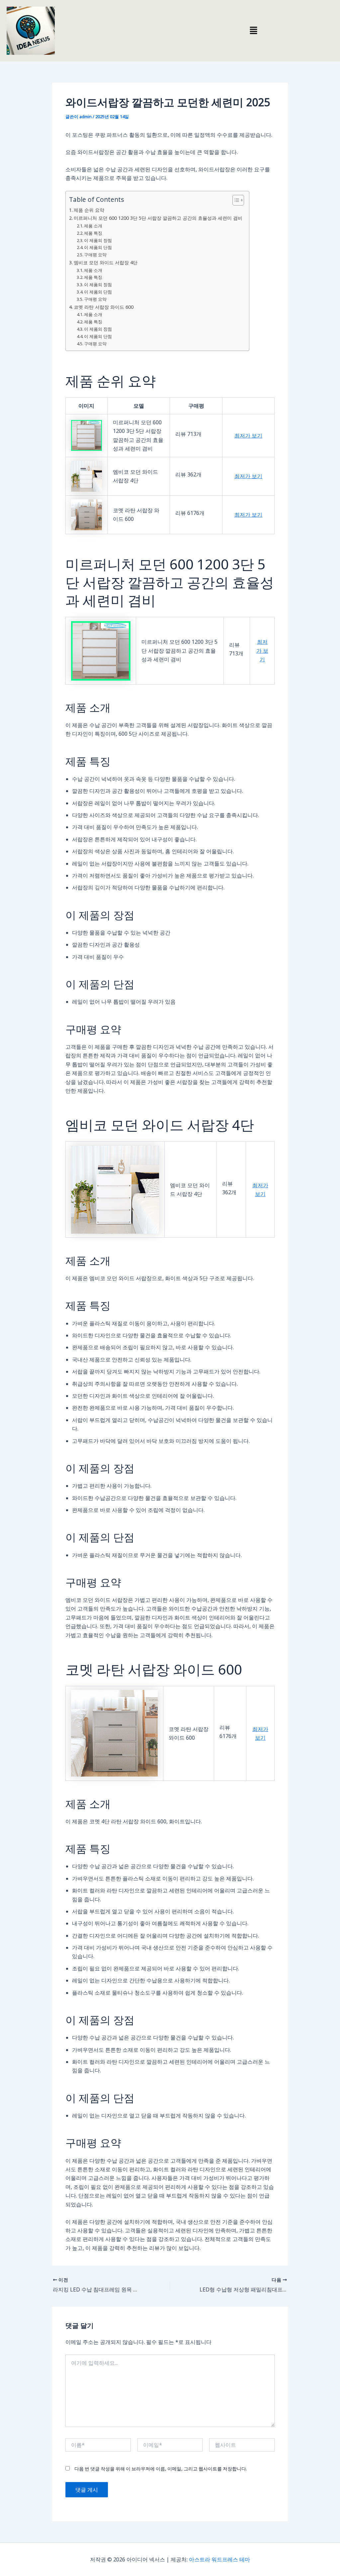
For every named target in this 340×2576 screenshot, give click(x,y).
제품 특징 (93, 233)
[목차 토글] (235, 200)
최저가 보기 (248, 436)
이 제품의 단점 (98, 247)
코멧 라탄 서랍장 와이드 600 (104, 307)
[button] (253, 31)
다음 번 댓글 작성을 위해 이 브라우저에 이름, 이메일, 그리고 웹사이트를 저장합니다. (161, 2469)
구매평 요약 (95, 255)
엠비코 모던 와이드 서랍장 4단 (106, 262)
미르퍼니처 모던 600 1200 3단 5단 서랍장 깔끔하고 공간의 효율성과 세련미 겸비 (158, 218)
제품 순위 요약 (89, 210)
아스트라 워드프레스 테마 (219, 2559)
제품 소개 (93, 226)
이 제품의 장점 (98, 240)
